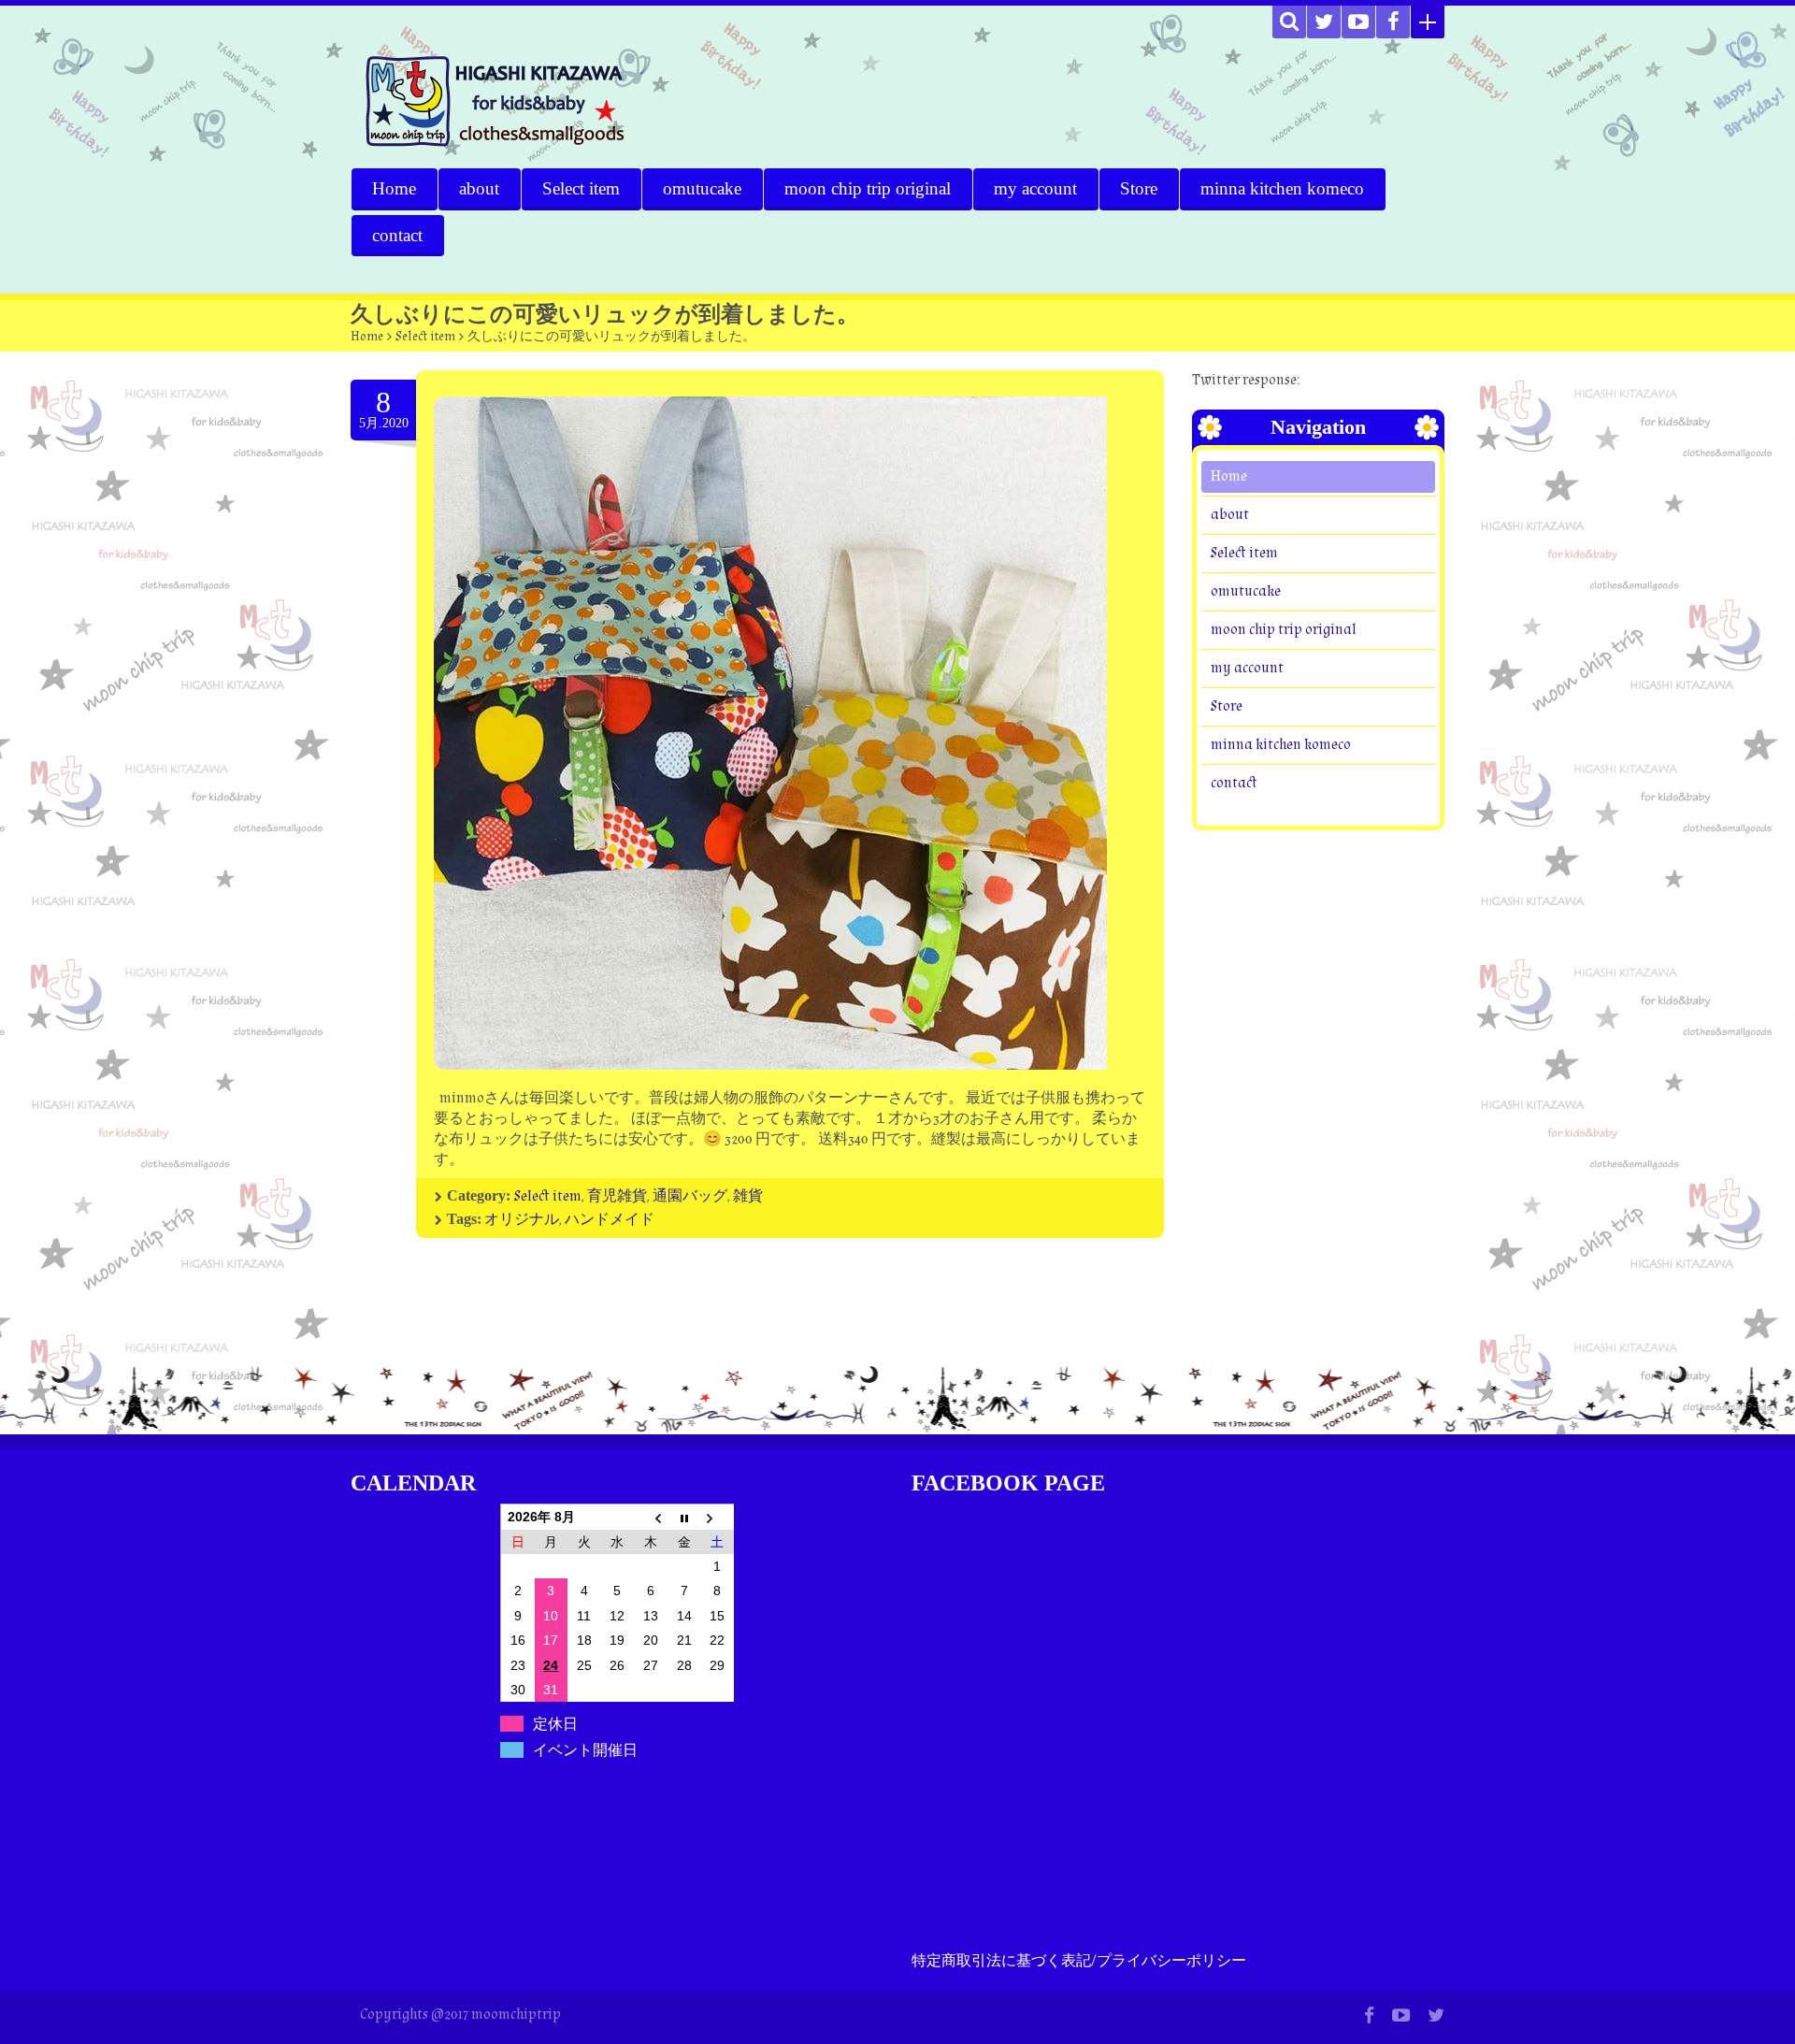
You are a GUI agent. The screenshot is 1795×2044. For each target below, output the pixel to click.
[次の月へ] (717, 1517)
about (479, 188)
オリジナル (522, 1220)
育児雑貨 (617, 1196)
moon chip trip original (868, 188)
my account (1035, 188)
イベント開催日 (585, 1750)
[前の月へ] (651, 1517)
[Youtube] (1358, 22)
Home (394, 188)
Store (1139, 188)
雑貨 (748, 1196)
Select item (581, 188)
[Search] (1289, 22)
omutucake (702, 188)
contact (397, 235)
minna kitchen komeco (1282, 188)
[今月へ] (684, 1517)
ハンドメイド (610, 1220)
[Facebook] (1393, 22)
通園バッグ (690, 1196)
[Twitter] (1324, 22)
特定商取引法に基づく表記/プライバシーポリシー (1079, 1961)
